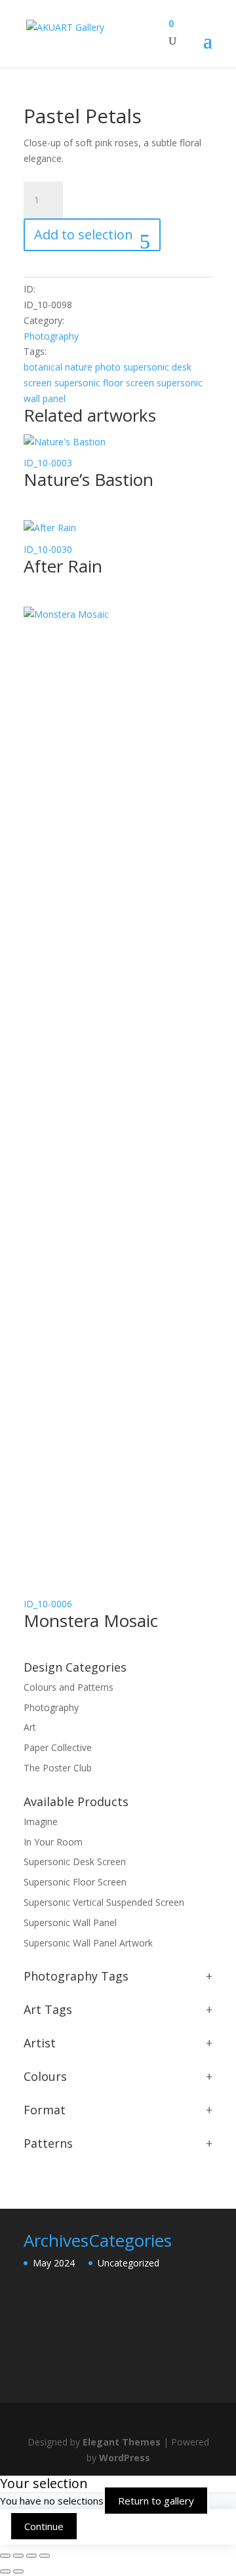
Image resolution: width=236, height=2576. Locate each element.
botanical (43, 367)
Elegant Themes (122, 2442)
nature (79, 367)
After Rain (63, 566)
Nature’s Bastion (88, 479)
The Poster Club (58, 1768)
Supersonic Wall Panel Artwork (88, 1943)
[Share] (31, 2556)
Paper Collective (58, 1747)
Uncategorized (128, 2263)
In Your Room (53, 1842)
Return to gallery (156, 2501)
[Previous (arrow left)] (5, 2571)
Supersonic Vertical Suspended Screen (104, 1902)
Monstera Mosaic (91, 1620)
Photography (51, 336)
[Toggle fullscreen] (18, 2556)
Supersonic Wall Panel (70, 1922)
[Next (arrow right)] (18, 2571)
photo (108, 367)
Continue (44, 2526)
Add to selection (84, 234)
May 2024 (54, 2263)
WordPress (125, 2458)
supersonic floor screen (104, 383)
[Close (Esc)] (45, 2556)
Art (30, 1727)
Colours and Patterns (69, 1687)
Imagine (41, 1821)
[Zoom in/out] (5, 2556)
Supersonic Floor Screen (75, 1882)
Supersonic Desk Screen (75, 1862)
